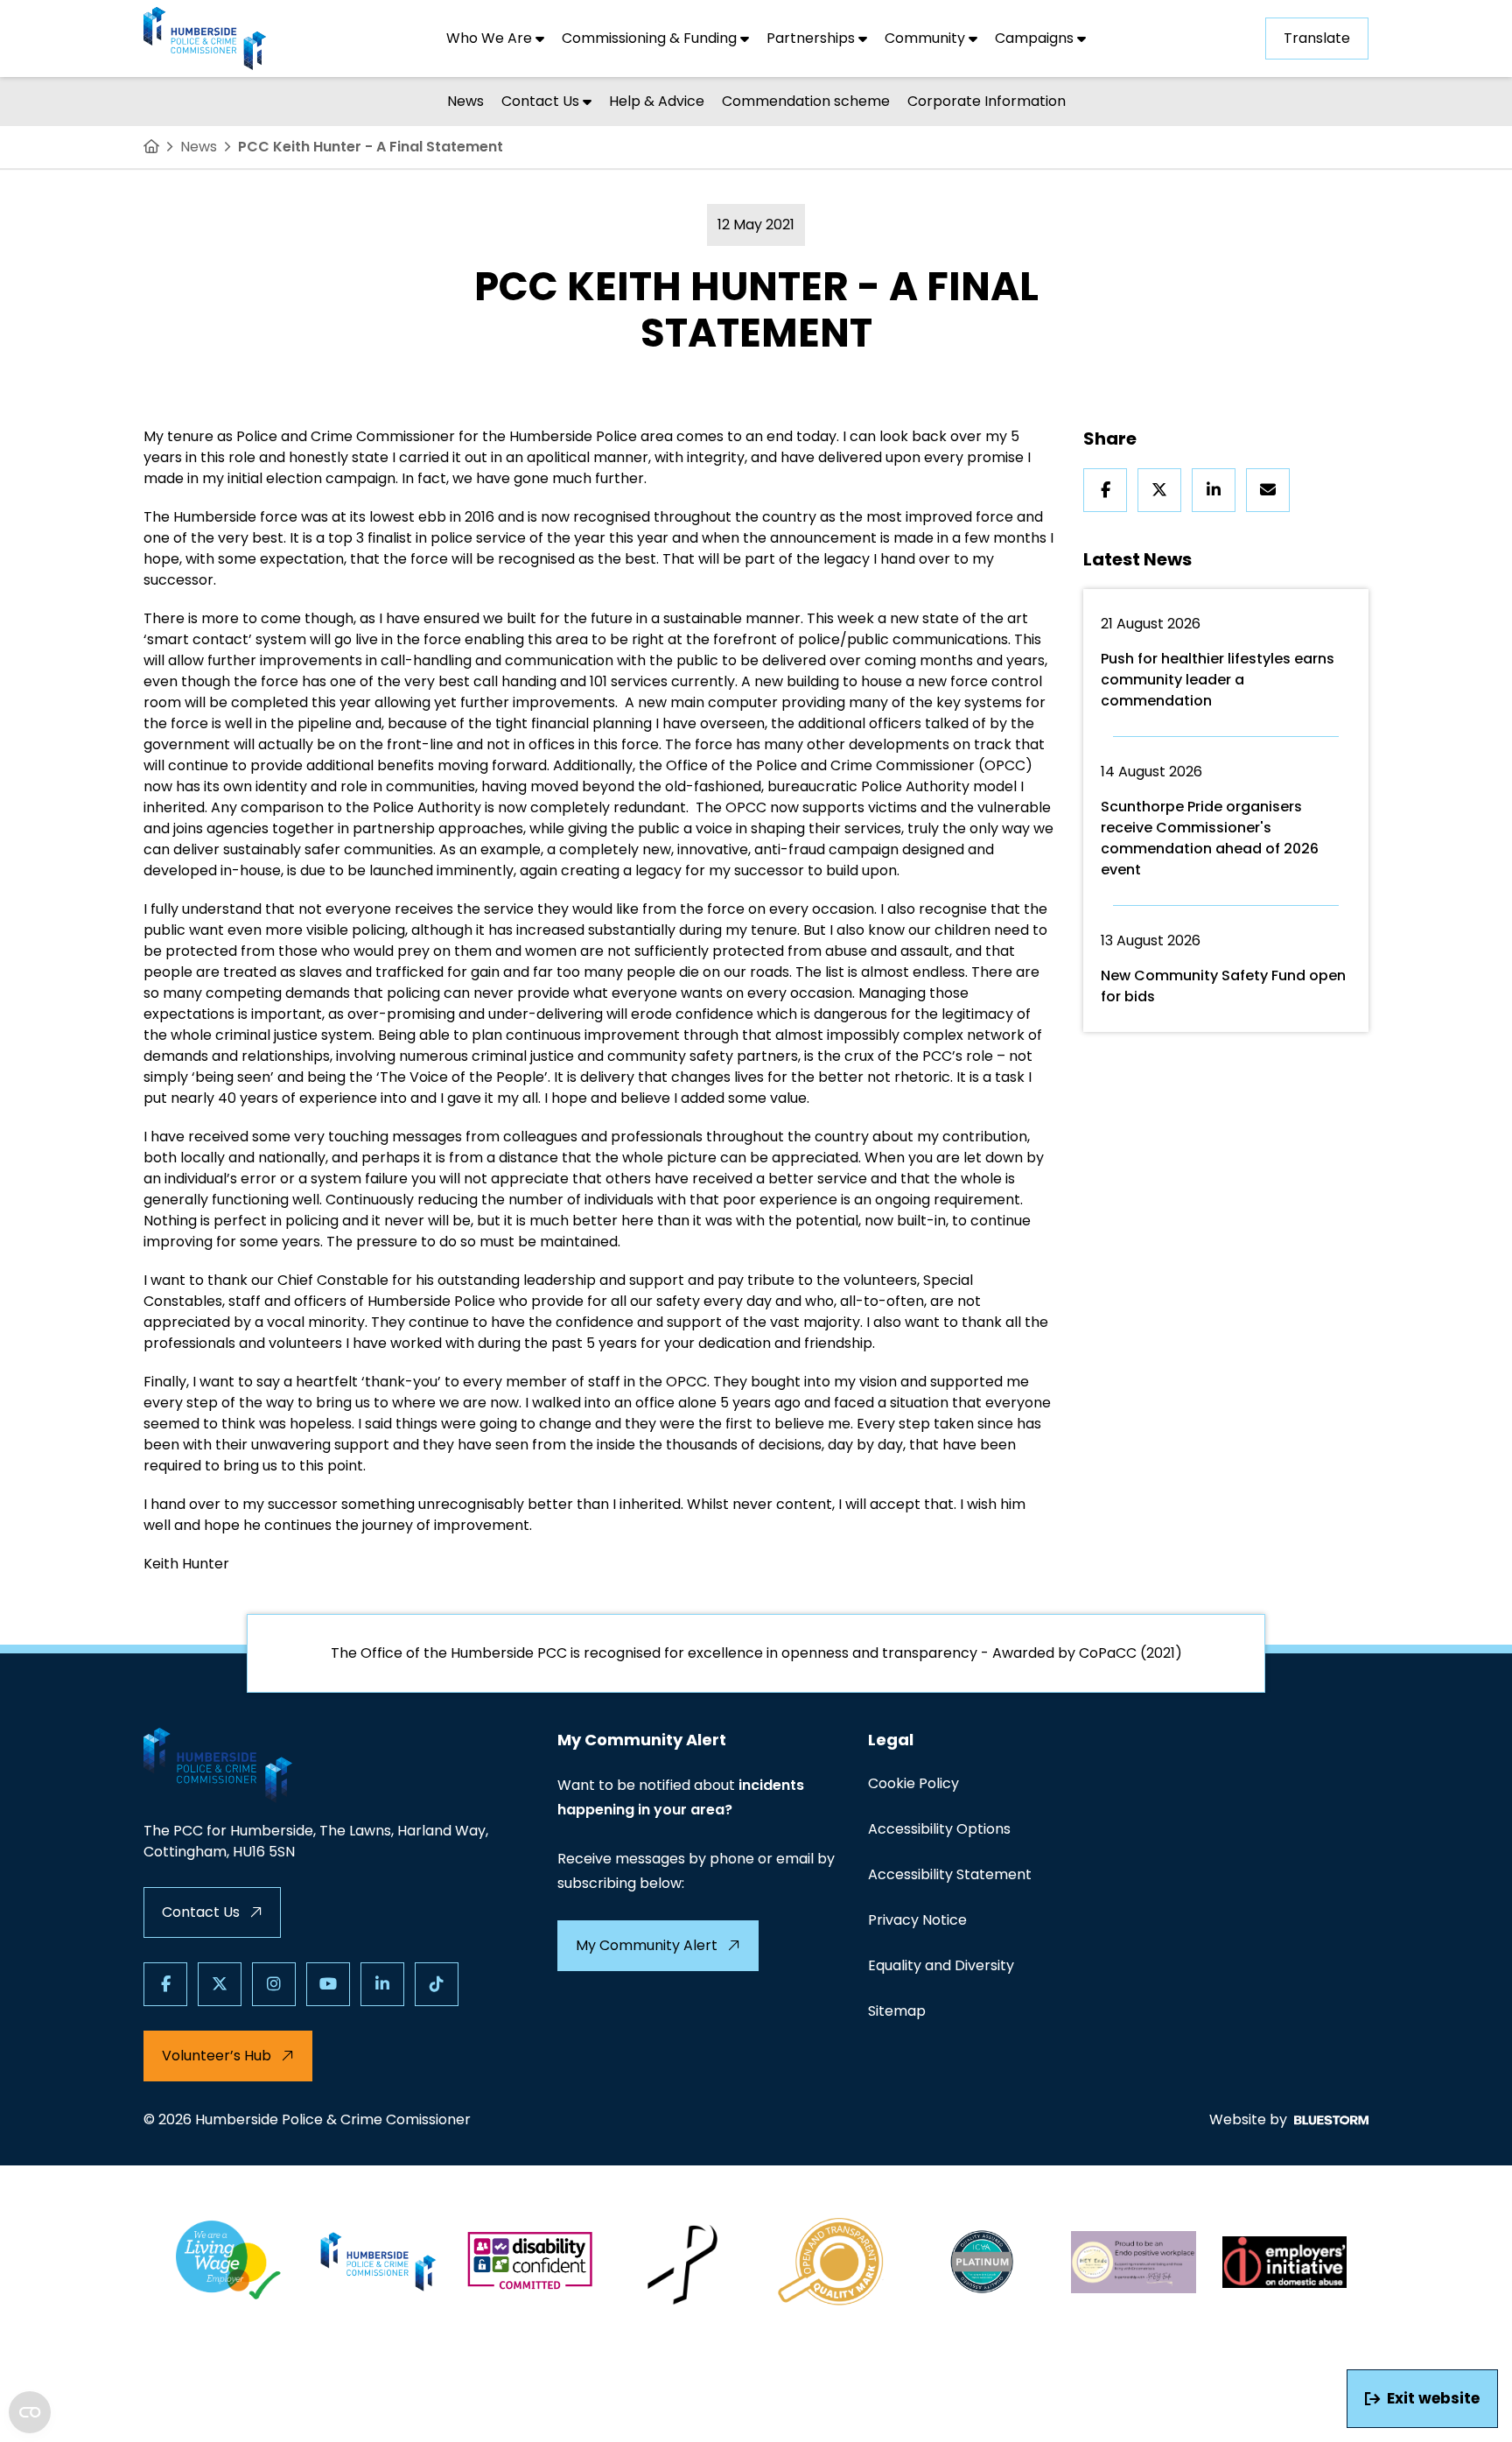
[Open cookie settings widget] (30, 2412)
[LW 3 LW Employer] (228, 2262)
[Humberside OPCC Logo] (379, 2262)
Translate (1317, 38)
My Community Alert (647, 1945)
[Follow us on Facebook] (165, 1984)
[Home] (151, 147)
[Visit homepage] (205, 39)
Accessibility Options (939, 1829)
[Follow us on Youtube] (328, 1984)
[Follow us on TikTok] (437, 1984)
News (199, 147)
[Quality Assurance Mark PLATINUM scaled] (983, 2262)
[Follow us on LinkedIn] (382, 1984)
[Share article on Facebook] (1105, 490)
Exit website (1433, 2398)
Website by (1248, 2119)
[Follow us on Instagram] (274, 1984)
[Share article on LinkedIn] (1214, 490)
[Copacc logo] (832, 2262)
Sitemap (897, 2011)
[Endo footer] (1134, 2262)
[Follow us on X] (220, 1984)
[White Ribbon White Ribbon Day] (681, 2262)
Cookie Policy (913, 1783)
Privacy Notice (917, 1920)
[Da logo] (1285, 2262)
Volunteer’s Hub (217, 2056)
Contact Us (201, 1912)
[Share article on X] (1159, 490)
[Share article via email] (1268, 490)
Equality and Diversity (941, 1965)
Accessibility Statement (950, 1874)
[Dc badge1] (530, 2262)
